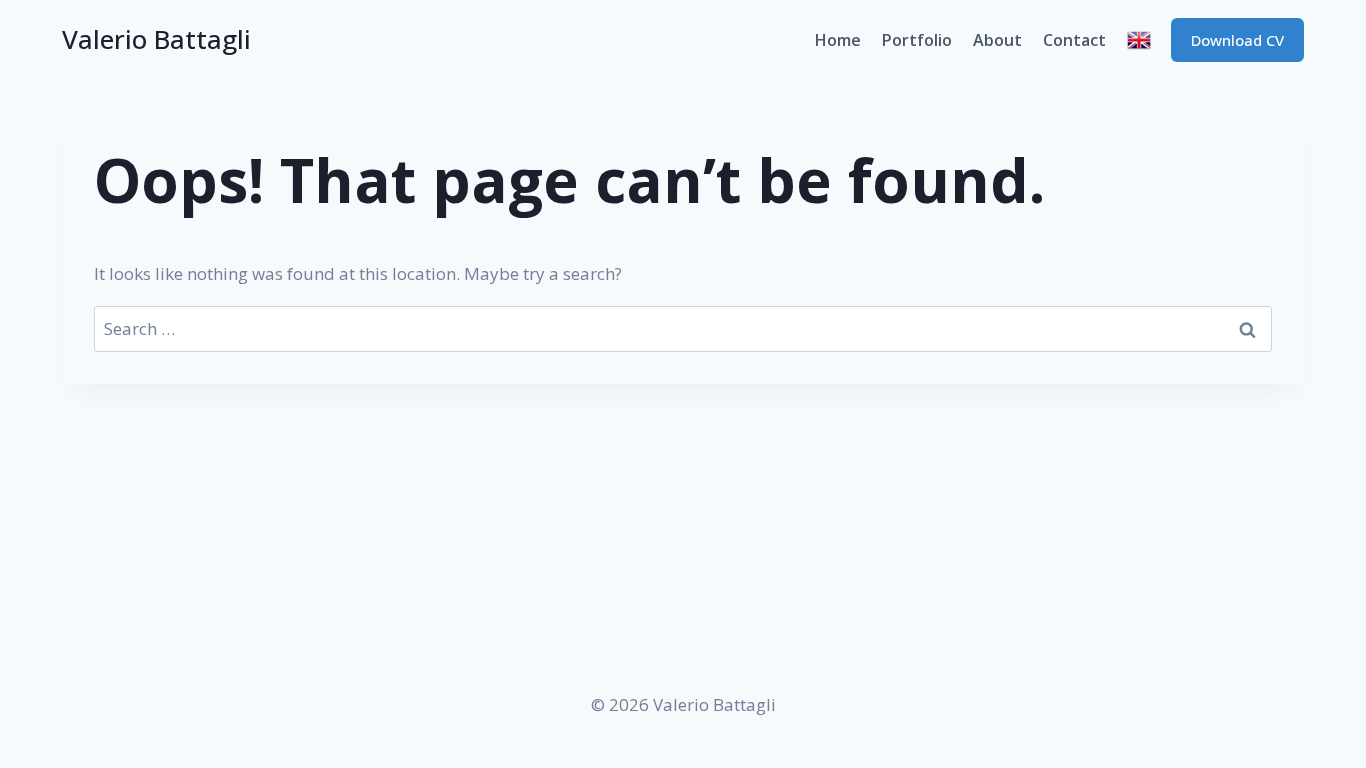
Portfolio (917, 40)
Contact (1074, 40)
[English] (1138, 40)
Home (838, 40)
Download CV (1237, 40)
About (997, 40)
